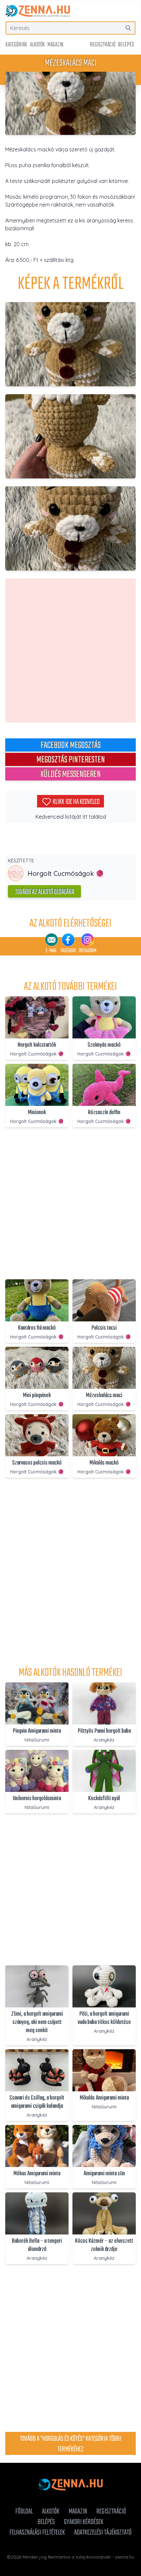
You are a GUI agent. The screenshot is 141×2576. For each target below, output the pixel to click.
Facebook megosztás (71, 745)
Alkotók (37, 45)
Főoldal (24, 2512)
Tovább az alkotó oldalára (44, 892)
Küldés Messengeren (70, 774)
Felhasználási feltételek (37, 2533)
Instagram (88, 951)
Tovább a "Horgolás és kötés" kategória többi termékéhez (70, 2444)
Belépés (126, 45)
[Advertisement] (70, 650)
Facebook (68, 951)
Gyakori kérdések (84, 2522)
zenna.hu (125, 2557)
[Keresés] (128, 28)
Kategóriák (16, 45)
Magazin (55, 45)
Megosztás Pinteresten (71, 759)
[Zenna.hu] (38, 11)
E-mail (51, 951)
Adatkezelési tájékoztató (103, 2533)
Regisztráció (103, 45)
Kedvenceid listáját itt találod (71, 817)
